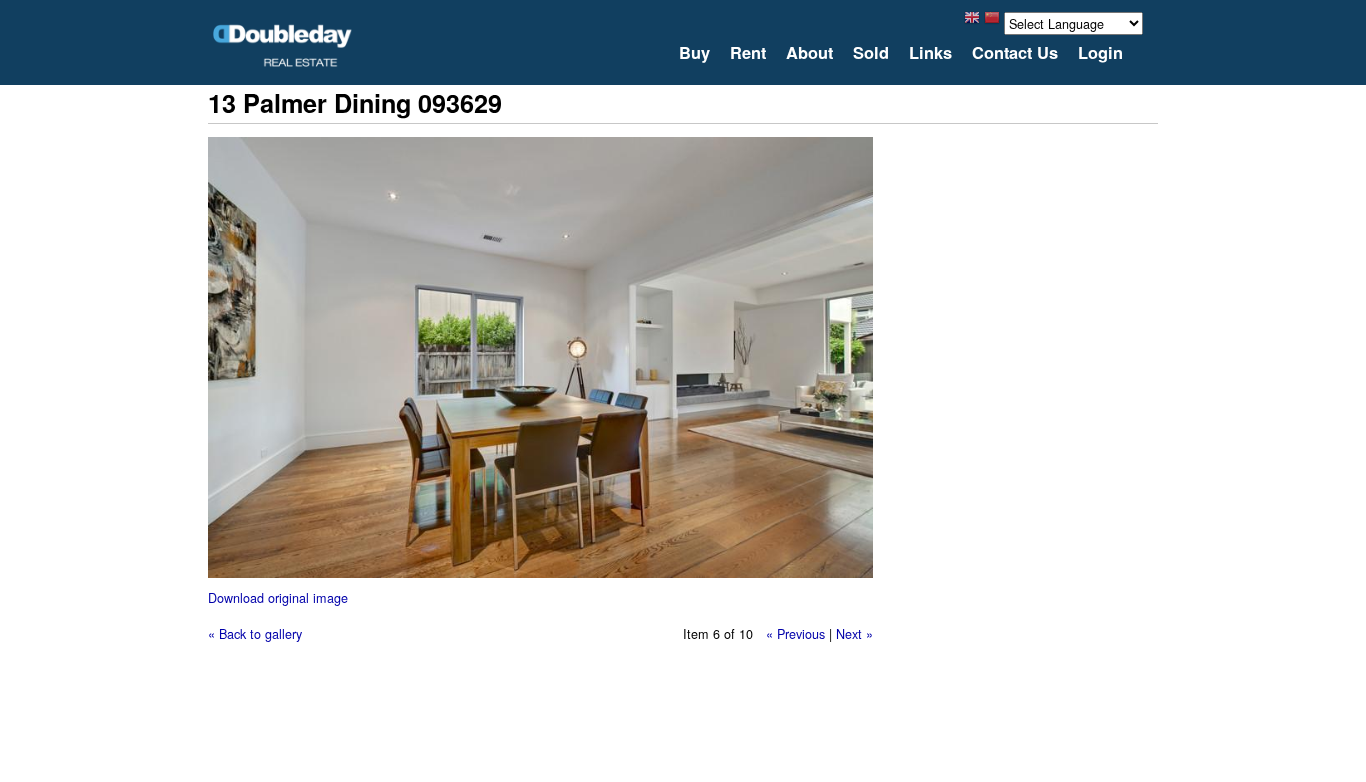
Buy (694, 53)
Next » (854, 633)
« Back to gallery (255, 633)
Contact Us (1015, 53)
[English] (972, 22)
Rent (748, 53)
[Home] (283, 45)
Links (930, 53)
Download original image (278, 597)
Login (1100, 53)
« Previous (795, 633)
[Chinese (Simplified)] (992, 22)
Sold (871, 53)
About (809, 53)
